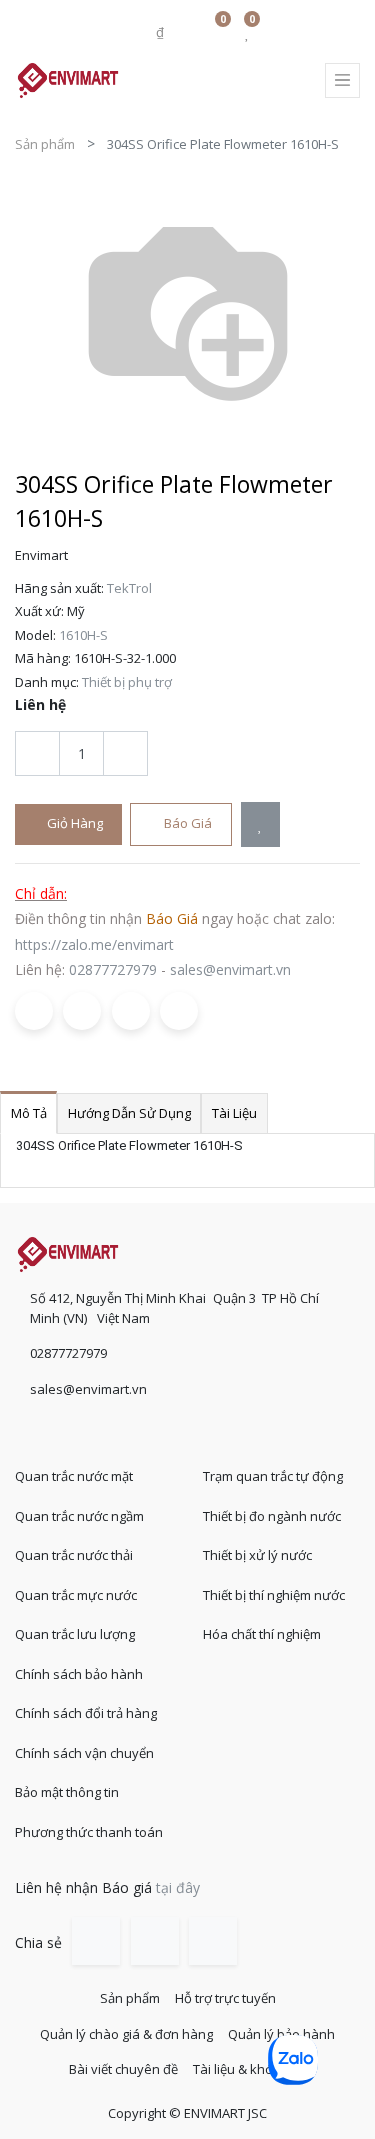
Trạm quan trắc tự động (273, 1476)
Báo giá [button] (186, 823)
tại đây (178, 1887)
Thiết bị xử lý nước (257, 1555)
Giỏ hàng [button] (73, 823)
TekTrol (129, 588)
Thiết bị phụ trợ (127, 682)
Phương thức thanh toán (89, 1832)
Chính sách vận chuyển (84, 1753)
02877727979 (113, 969)
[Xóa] (37, 753)
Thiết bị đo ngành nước (272, 1516)
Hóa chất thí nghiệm (262, 1634)
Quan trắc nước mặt (74, 1476)
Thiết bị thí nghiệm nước (274, 1595)
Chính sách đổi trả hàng (86, 1713)
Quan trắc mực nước (76, 1595)
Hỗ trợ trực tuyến (225, 1998)
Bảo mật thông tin (67, 1792)
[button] (260, 824)
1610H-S (83, 635)
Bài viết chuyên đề (123, 2069)
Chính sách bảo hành (79, 1674)
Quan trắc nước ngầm (79, 1516)
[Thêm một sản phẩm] (125, 753)
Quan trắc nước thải (74, 1555)
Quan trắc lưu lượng (75, 1634)
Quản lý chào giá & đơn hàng (126, 2034)
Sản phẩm (45, 144)
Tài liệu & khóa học (249, 2069)
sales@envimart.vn (230, 969)
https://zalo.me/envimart (94, 944)
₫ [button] (161, 32)
